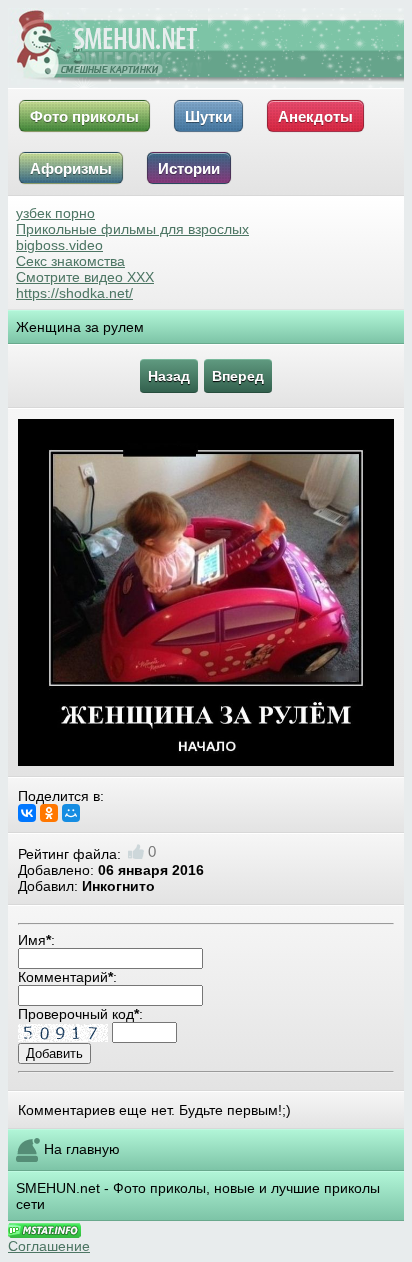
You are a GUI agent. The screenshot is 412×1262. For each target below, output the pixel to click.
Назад (169, 376)
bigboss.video (59, 245)
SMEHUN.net (58, 1188)
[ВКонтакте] (27, 813)
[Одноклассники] (49, 813)
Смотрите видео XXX (85, 277)
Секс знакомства (70, 261)
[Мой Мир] (71, 813)
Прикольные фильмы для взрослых (132, 229)
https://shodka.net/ (74, 293)
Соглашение (49, 1246)
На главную (82, 1149)
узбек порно (55, 213)
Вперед (238, 376)
